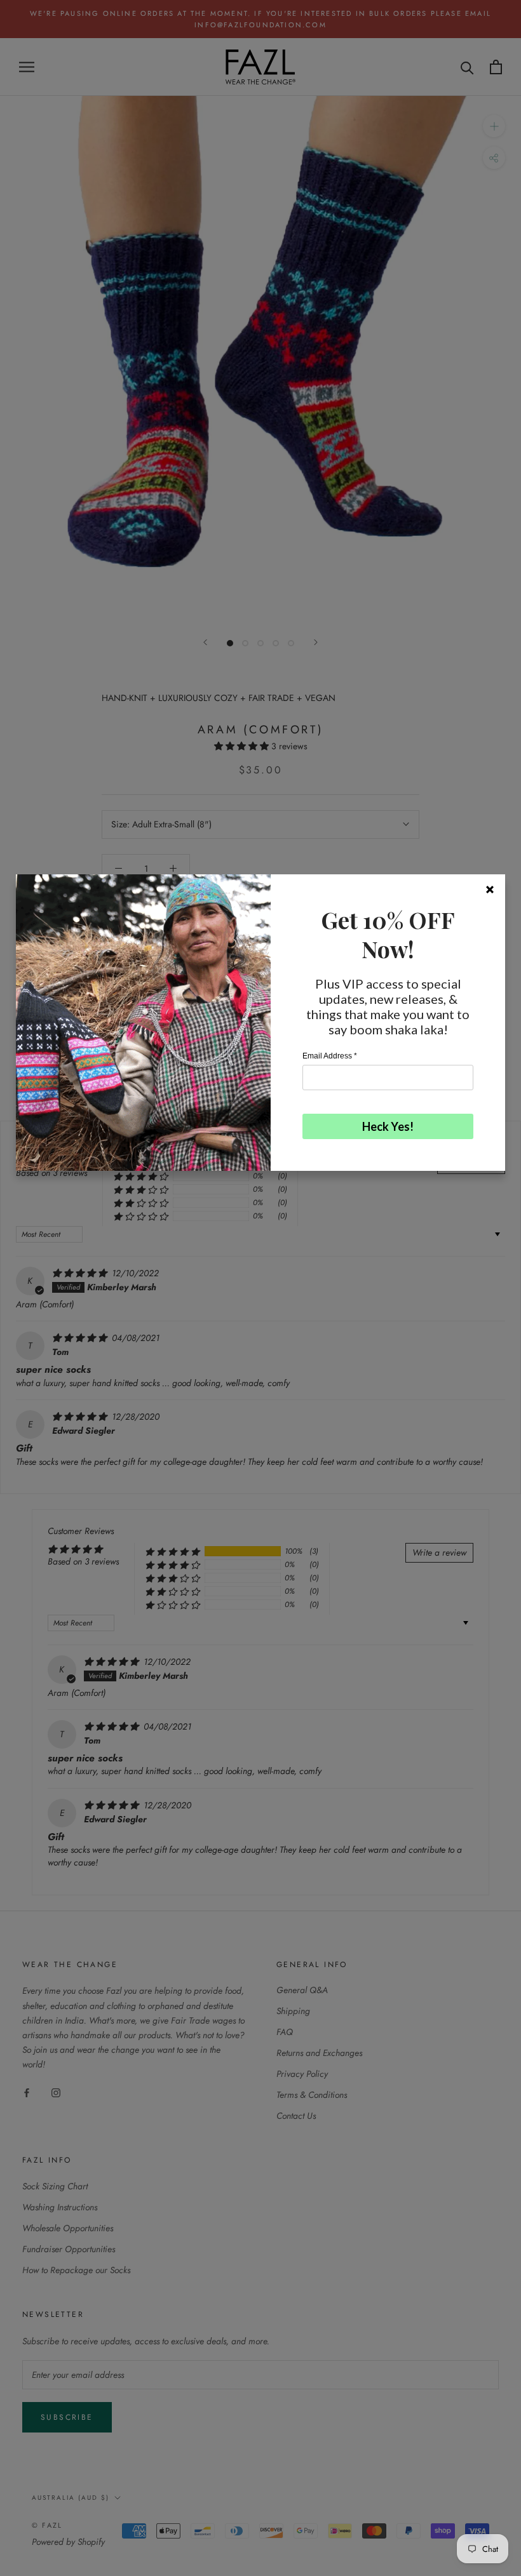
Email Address (330, 1056)
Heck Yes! (388, 1126)
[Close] (490, 890)
